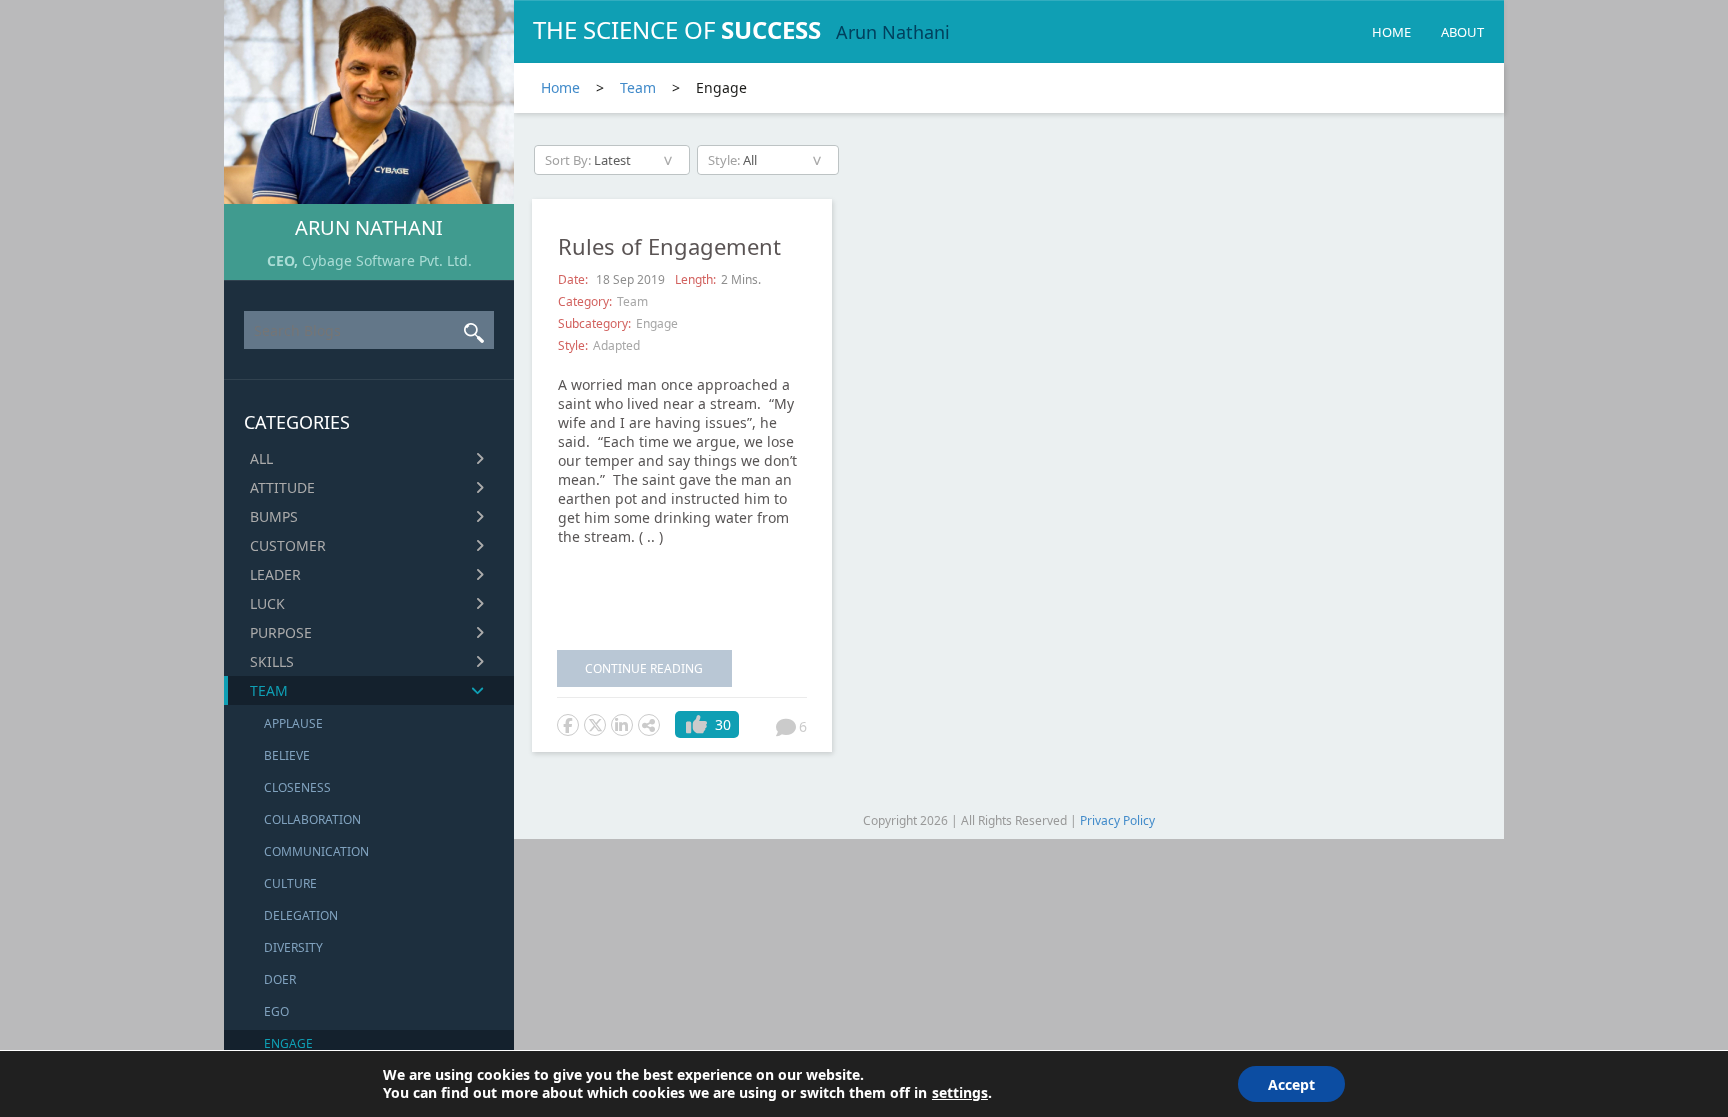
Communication (316, 851)
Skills (272, 661)
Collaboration (312, 819)
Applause (293, 723)
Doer (280, 979)
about (1462, 32)
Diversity (293, 947)
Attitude (282, 487)
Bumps (274, 516)
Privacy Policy (1117, 820)
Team (269, 690)
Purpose (281, 632)
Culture (290, 883)
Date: (574, 279)
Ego (276, 1011)
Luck (267, 603)
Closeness (297, 787)
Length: (695, 279)
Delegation (301, 915)
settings (960, 1093)
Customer (288, 545)
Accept (1291, 1084)
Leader (275, 574)
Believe (287, 755)
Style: (573, 345)
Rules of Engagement (669, 246)
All (261, 458)
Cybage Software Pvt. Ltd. (387, 260)
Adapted (616, 345)
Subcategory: (594, 323)
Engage (288, 1043)
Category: (585, 301)
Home (1391, 32)
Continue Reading (644, 668)
